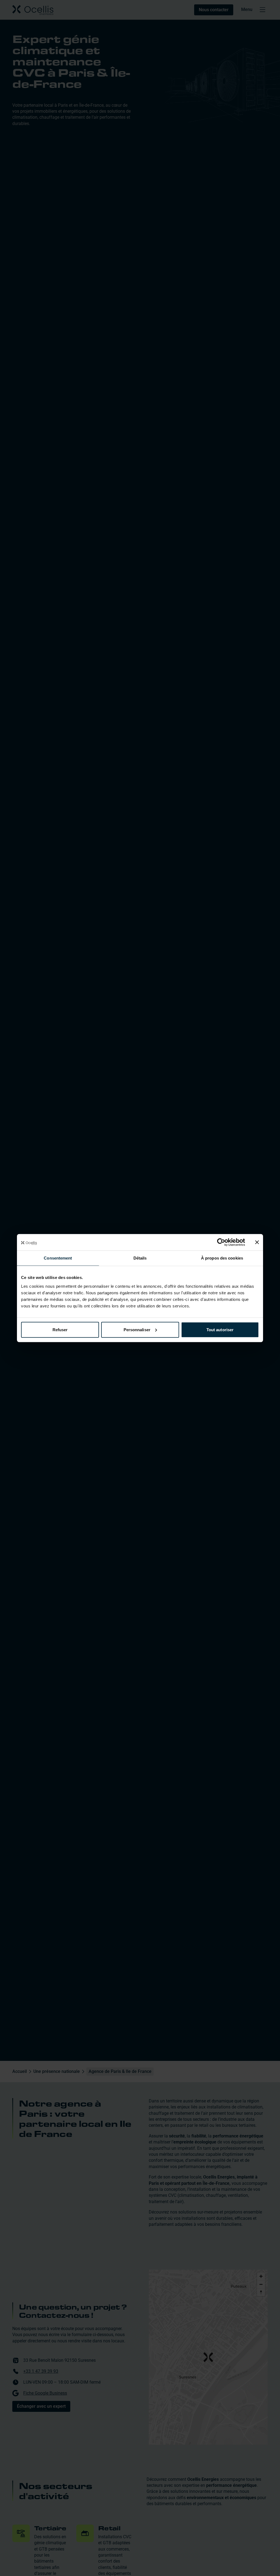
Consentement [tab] (58, 1258)
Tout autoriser (220, 1329)
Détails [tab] (140, 1258)
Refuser (60, 1329)
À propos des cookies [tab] (222, 1258)
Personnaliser (137, 1329)
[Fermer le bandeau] (257, 1242)
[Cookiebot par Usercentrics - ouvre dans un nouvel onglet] (221, 1242)
